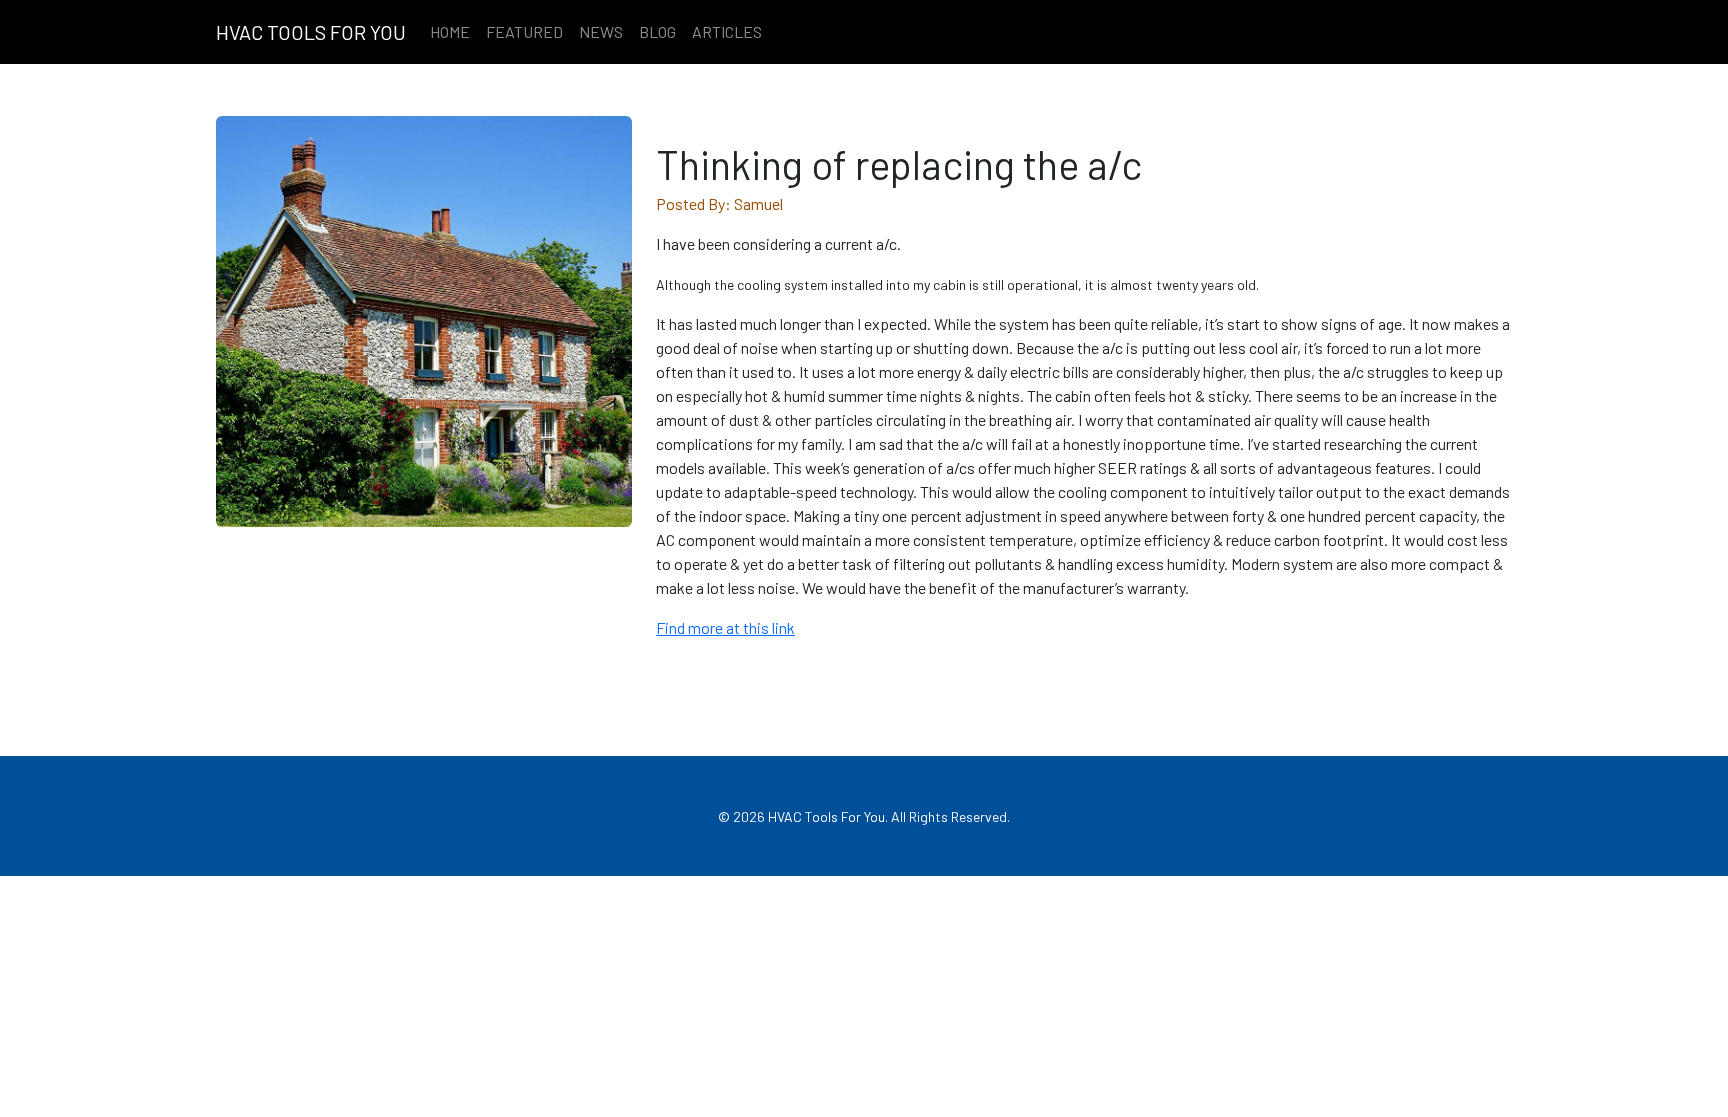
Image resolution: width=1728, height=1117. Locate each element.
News (601, 31)
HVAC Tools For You (311, 32)
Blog (657, 31)
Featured (524, 31)
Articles (727, 31)
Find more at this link (725, 627)
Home (450, 31)
